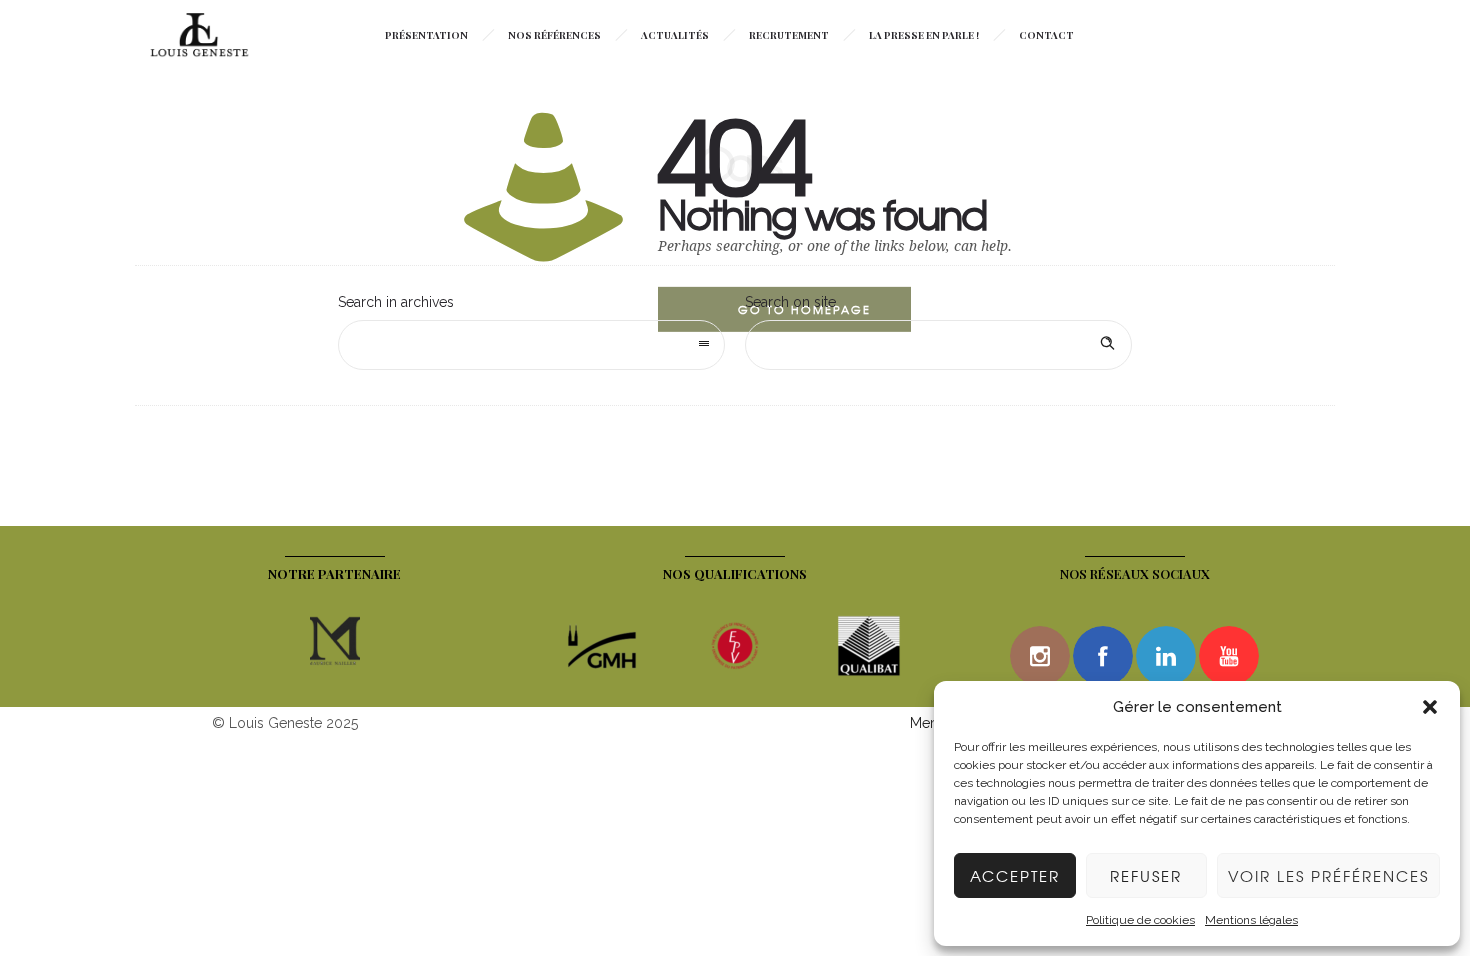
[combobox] (531, 345)
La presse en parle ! (924, 35)
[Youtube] (1229, 656)
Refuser (1146, 876)
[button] (1430, 707)
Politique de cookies (1140, 920)
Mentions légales (1251, 920)
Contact (1046, 35)
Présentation (426, 35)
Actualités (675, 35)
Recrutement (789, 35)
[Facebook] (1103, 656)
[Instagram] (1040, 656)
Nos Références (554, 35)
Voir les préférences (1328, 876)
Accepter (1015, 876)
